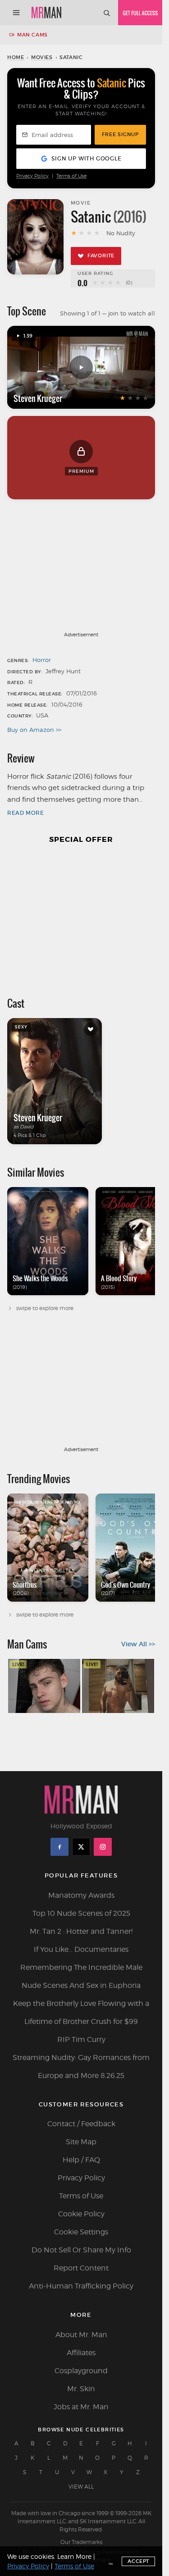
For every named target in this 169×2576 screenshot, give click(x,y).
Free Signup (120, 134)
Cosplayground (81, 2371)
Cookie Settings (81, 2232)
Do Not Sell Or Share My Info (81, 2250)
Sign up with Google (86, 158)
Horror (42, 660)
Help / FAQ (81, 2160)
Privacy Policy (32, 176)
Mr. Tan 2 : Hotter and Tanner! (81, 1931)
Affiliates (81, 2353)
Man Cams (32, 35)
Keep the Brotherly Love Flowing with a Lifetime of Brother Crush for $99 (81, 2012)
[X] (81, 1847)
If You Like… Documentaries (81, 1949)
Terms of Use (71, 176)
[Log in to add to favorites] (91, 1029)
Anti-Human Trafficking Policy (81, 2286)
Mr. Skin (81, 2389)
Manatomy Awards (81, 1895)
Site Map (81, 2142)
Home (16, 57)
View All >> (138, 1644)
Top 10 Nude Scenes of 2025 (81, 1913)
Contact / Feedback (81, 2124)
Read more (25, 813)
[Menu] (16, 13)
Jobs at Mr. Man (81, 2407)
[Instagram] (103, 1847)
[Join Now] (140, 13)
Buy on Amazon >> (34, 730)
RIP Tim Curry (81, 2039)
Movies (42, 57)
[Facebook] (59, 1847)
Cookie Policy (81, 2214)
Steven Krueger (38, 398)
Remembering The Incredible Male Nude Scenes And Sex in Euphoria (81, 1976)
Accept (138, 2561)
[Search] (106, 13)
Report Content (81, 2268)
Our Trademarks (81, 2542)
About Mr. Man (81, 2335)
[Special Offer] (81, 916)
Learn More (74, 2556)
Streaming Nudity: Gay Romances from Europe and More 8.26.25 (81, 2067)
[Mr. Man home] (46, 13)
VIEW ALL (81, 2487)
